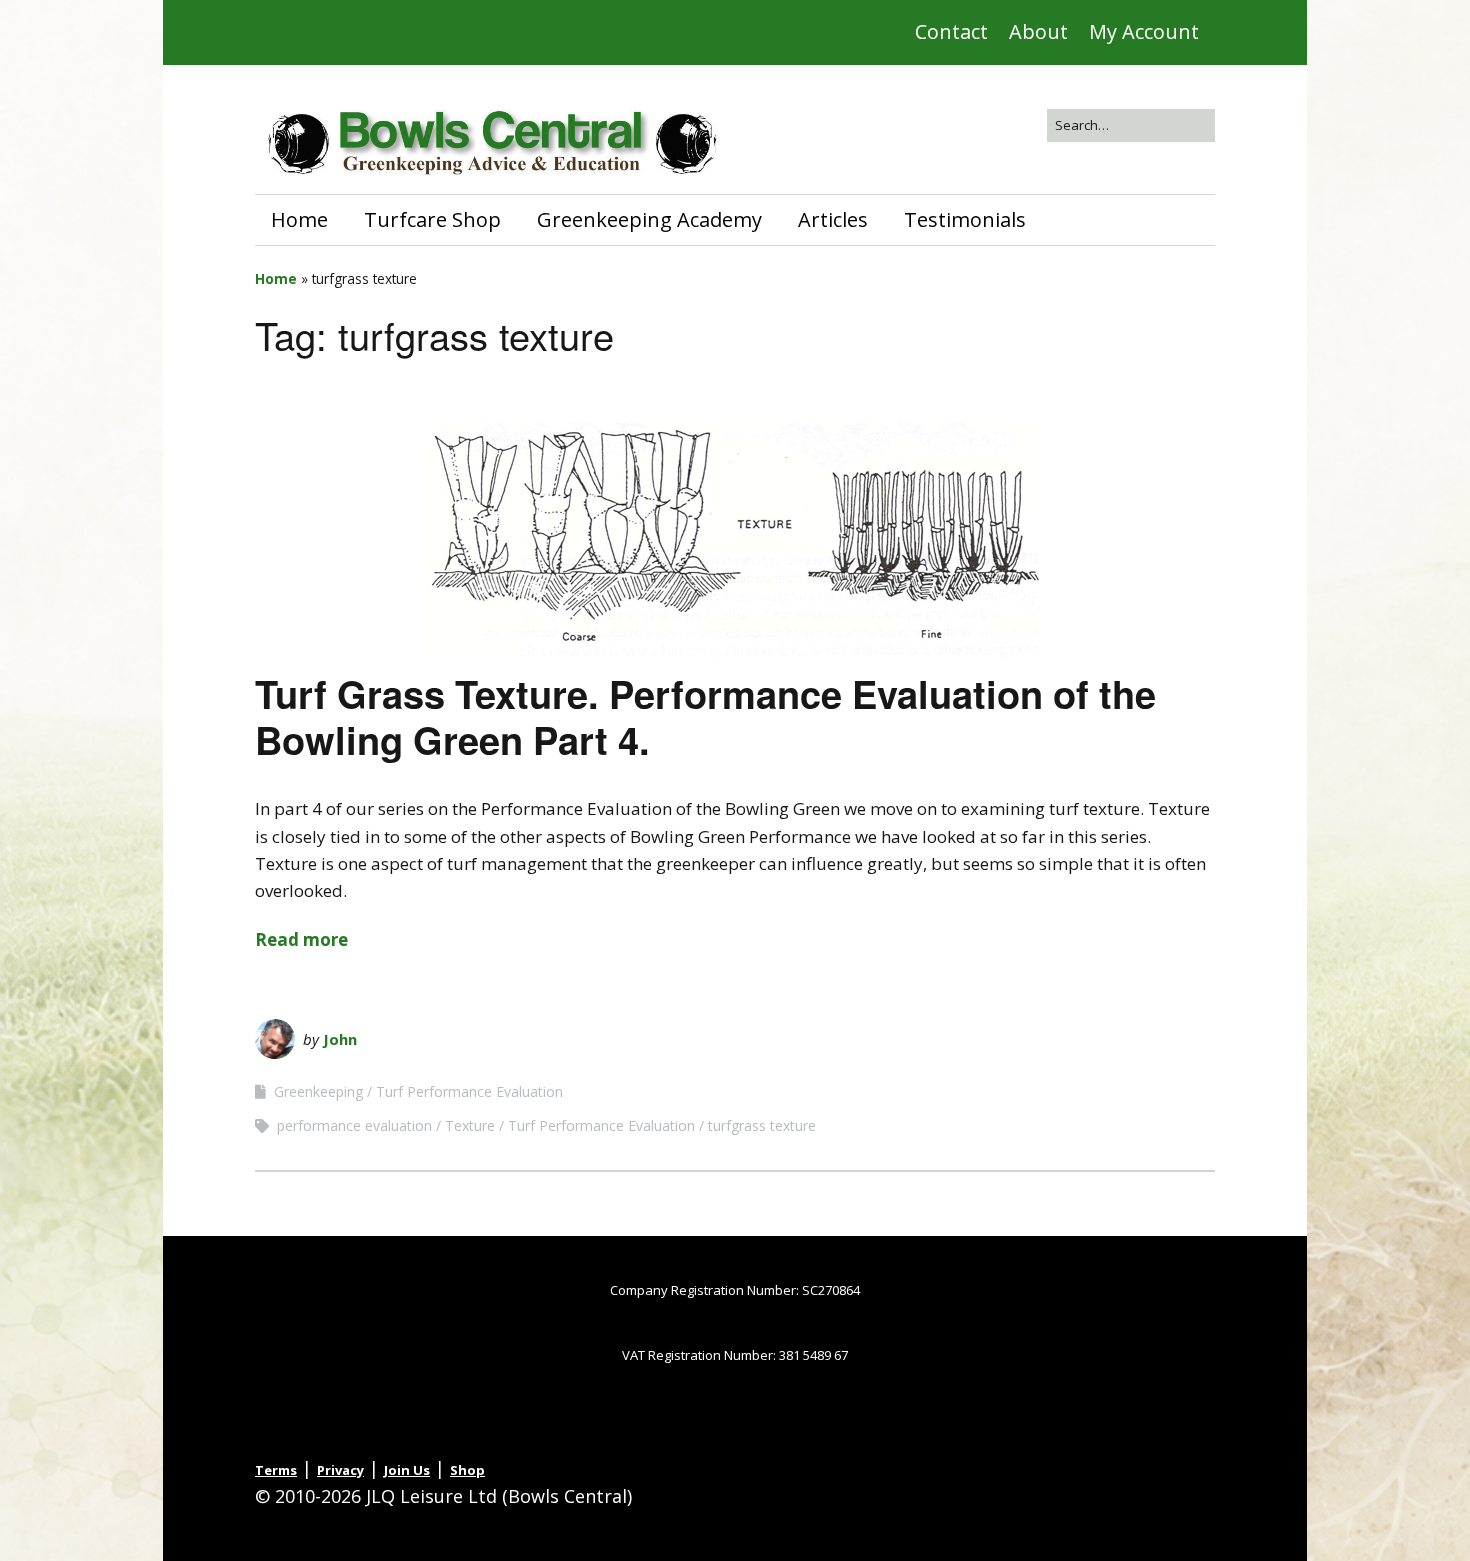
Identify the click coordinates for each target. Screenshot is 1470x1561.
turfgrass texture (762, 1125)
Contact (951, 31)
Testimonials (965, 219)
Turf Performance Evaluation (469, 1091)
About (1038, 31)
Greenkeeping (318, 1091)
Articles (833, 219)
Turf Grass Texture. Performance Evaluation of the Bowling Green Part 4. (705, 716)
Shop (467, 1470)
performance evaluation (354, 1125)
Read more (301, 939)
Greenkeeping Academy (649, 219)
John (340, 1039)
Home (299, 219)
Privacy (340, 1470)
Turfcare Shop (432, 219)
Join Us (407, 1470)
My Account (1144, 31)
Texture (470, 1125)
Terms (276, 1470)
